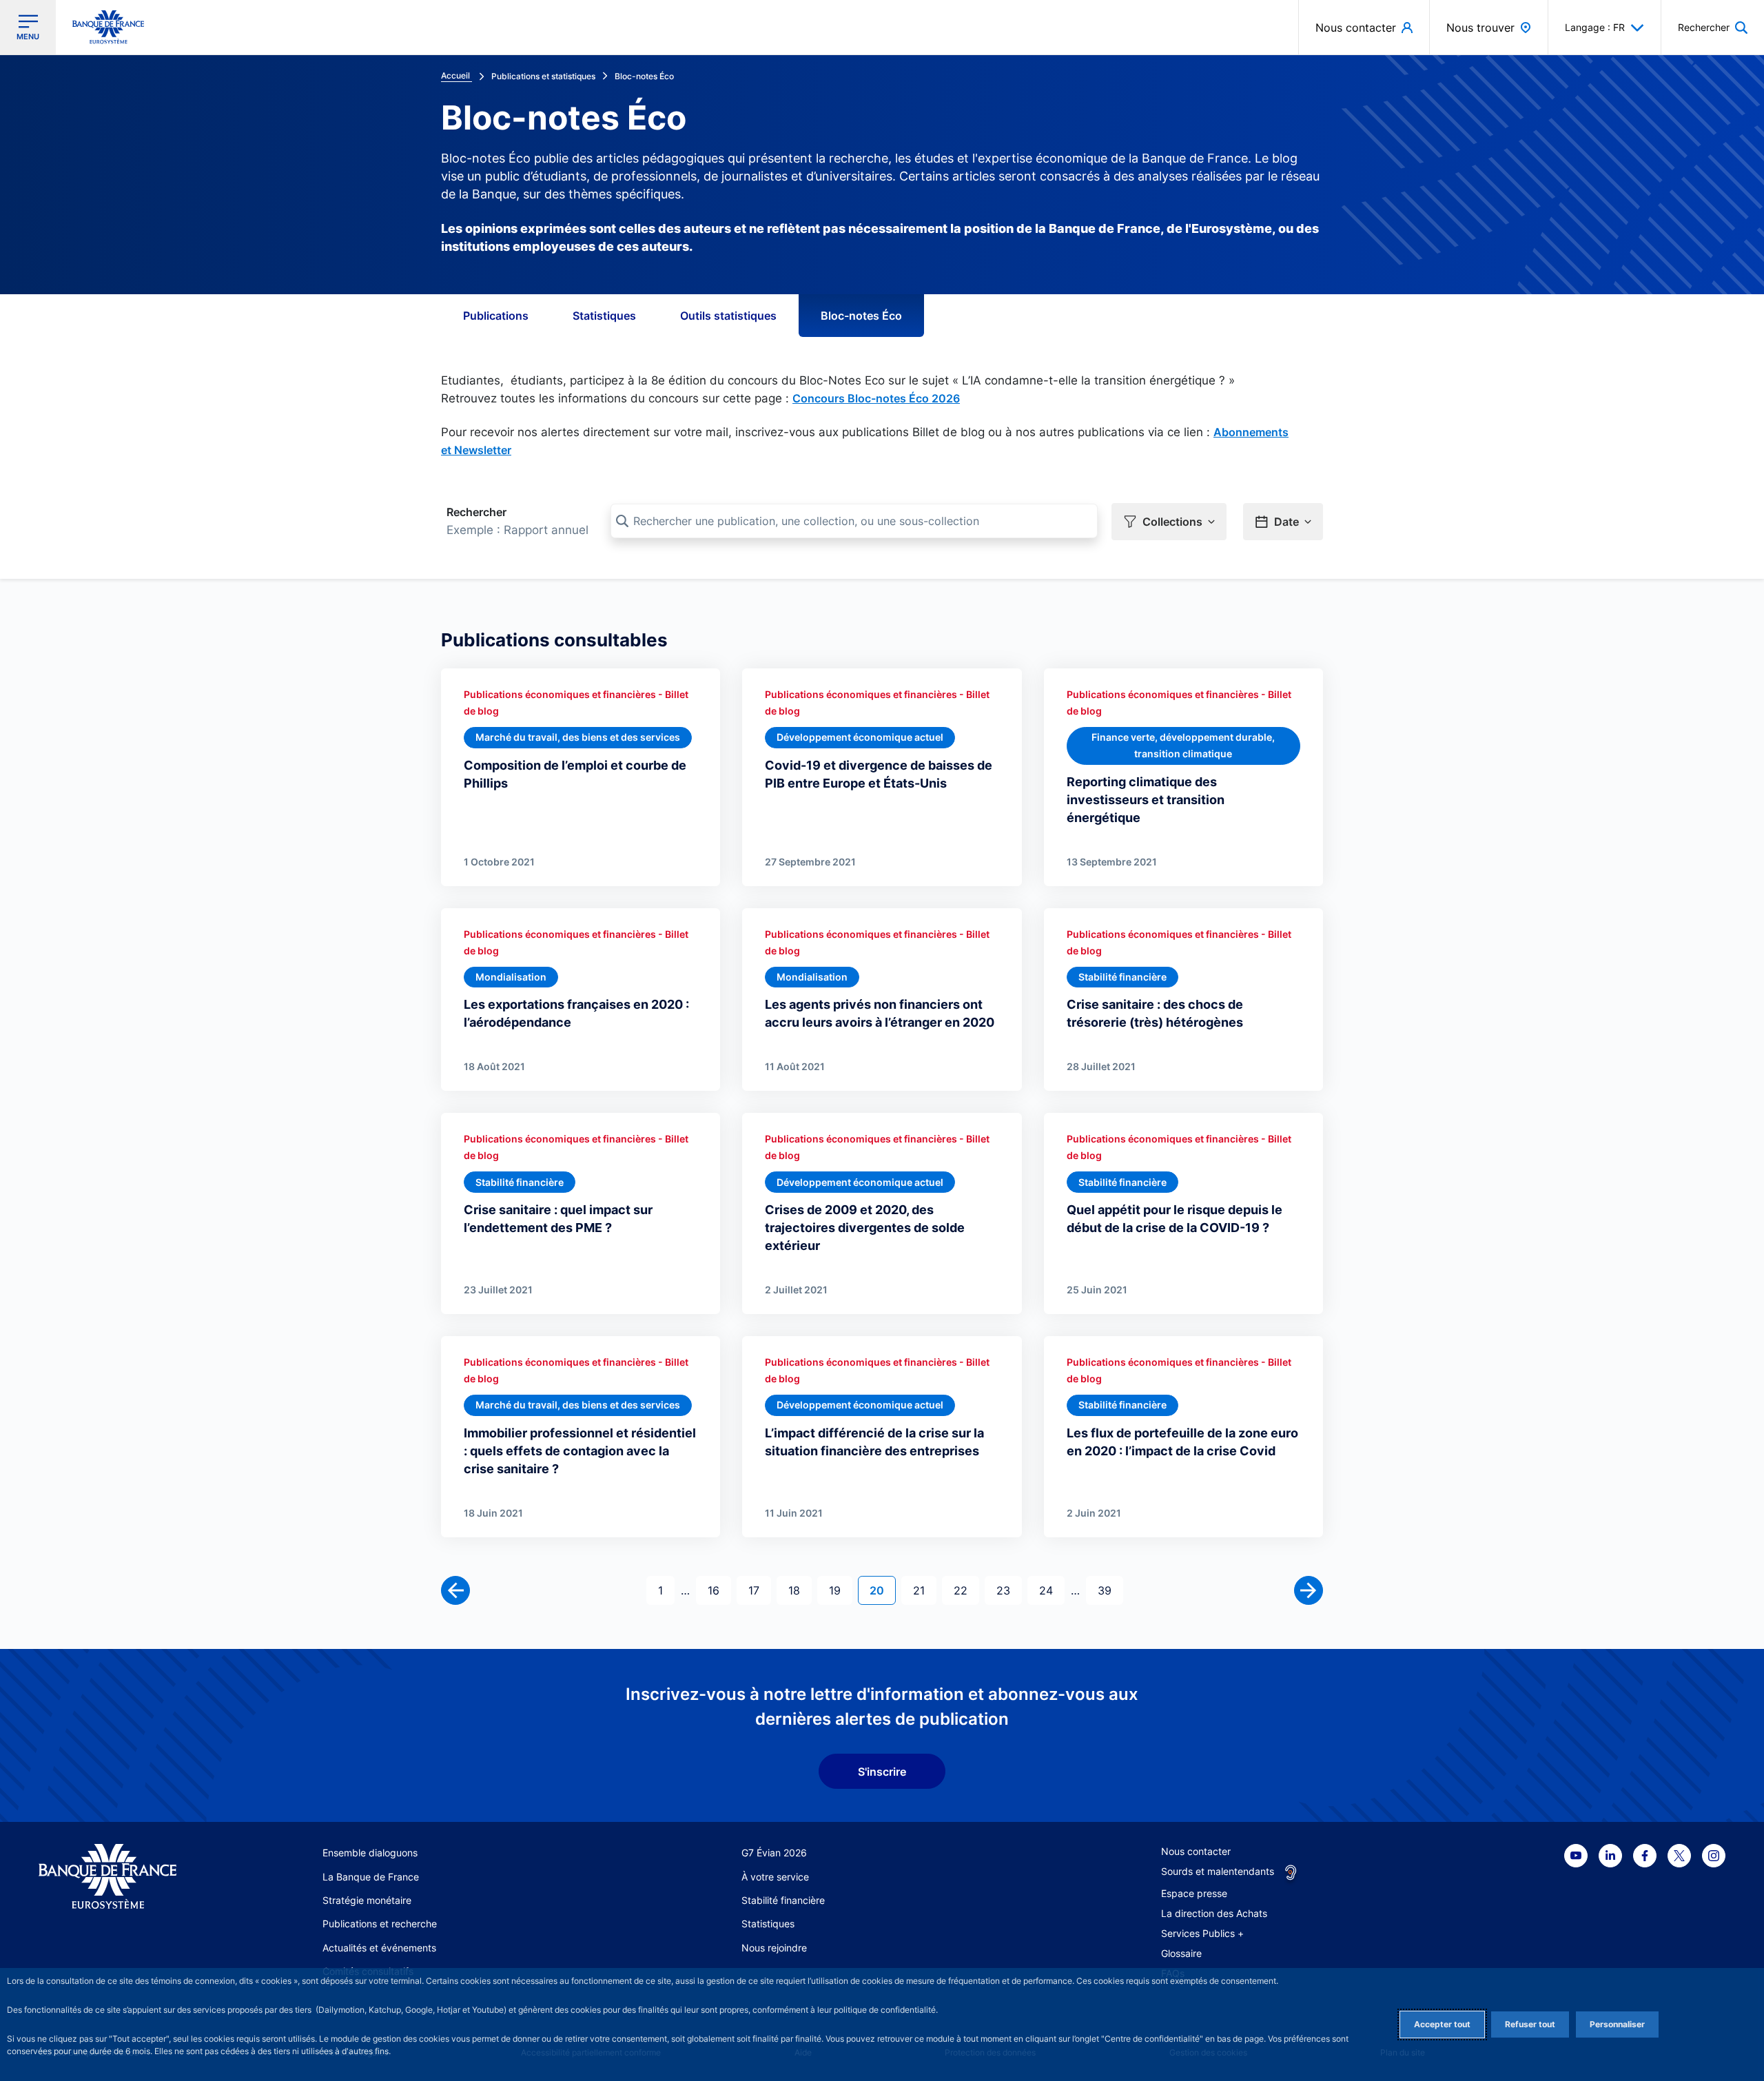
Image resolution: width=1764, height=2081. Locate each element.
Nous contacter (1196, 1851)
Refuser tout (1530, 2024)
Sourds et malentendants (1218, 1871)
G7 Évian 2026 (774, 1853)
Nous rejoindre (774, 1948)
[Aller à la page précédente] (455, 1590)
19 (840, 1590)
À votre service (775, 1877)
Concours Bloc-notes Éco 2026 (876, 398)
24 (1052, 1590)
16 (719, 1590)
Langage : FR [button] (1595, 27)
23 (1009, 1590)
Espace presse (1194, 1893)
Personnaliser (1617, 2024)
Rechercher (476, 512)
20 (882, 1590)
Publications (496, 316)
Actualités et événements (379, 1948)
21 (924, 1590)
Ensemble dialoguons (370, 1853)
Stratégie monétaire (367, 1900)
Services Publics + (1202, 1933)
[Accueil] (123, 1877)
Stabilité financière (783, 1900)
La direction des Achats (1214, 1913)
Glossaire (1181, 1953)
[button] (1713, 27)
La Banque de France (371, 1877)
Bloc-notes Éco (861, 316)
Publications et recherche (380, 1924)
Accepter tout (1442, 2024)
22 (966, 1590)
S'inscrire (882, 1772)
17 (759, 1590)
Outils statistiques (728, 316)
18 (800, 1590)
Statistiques (604, 316)
